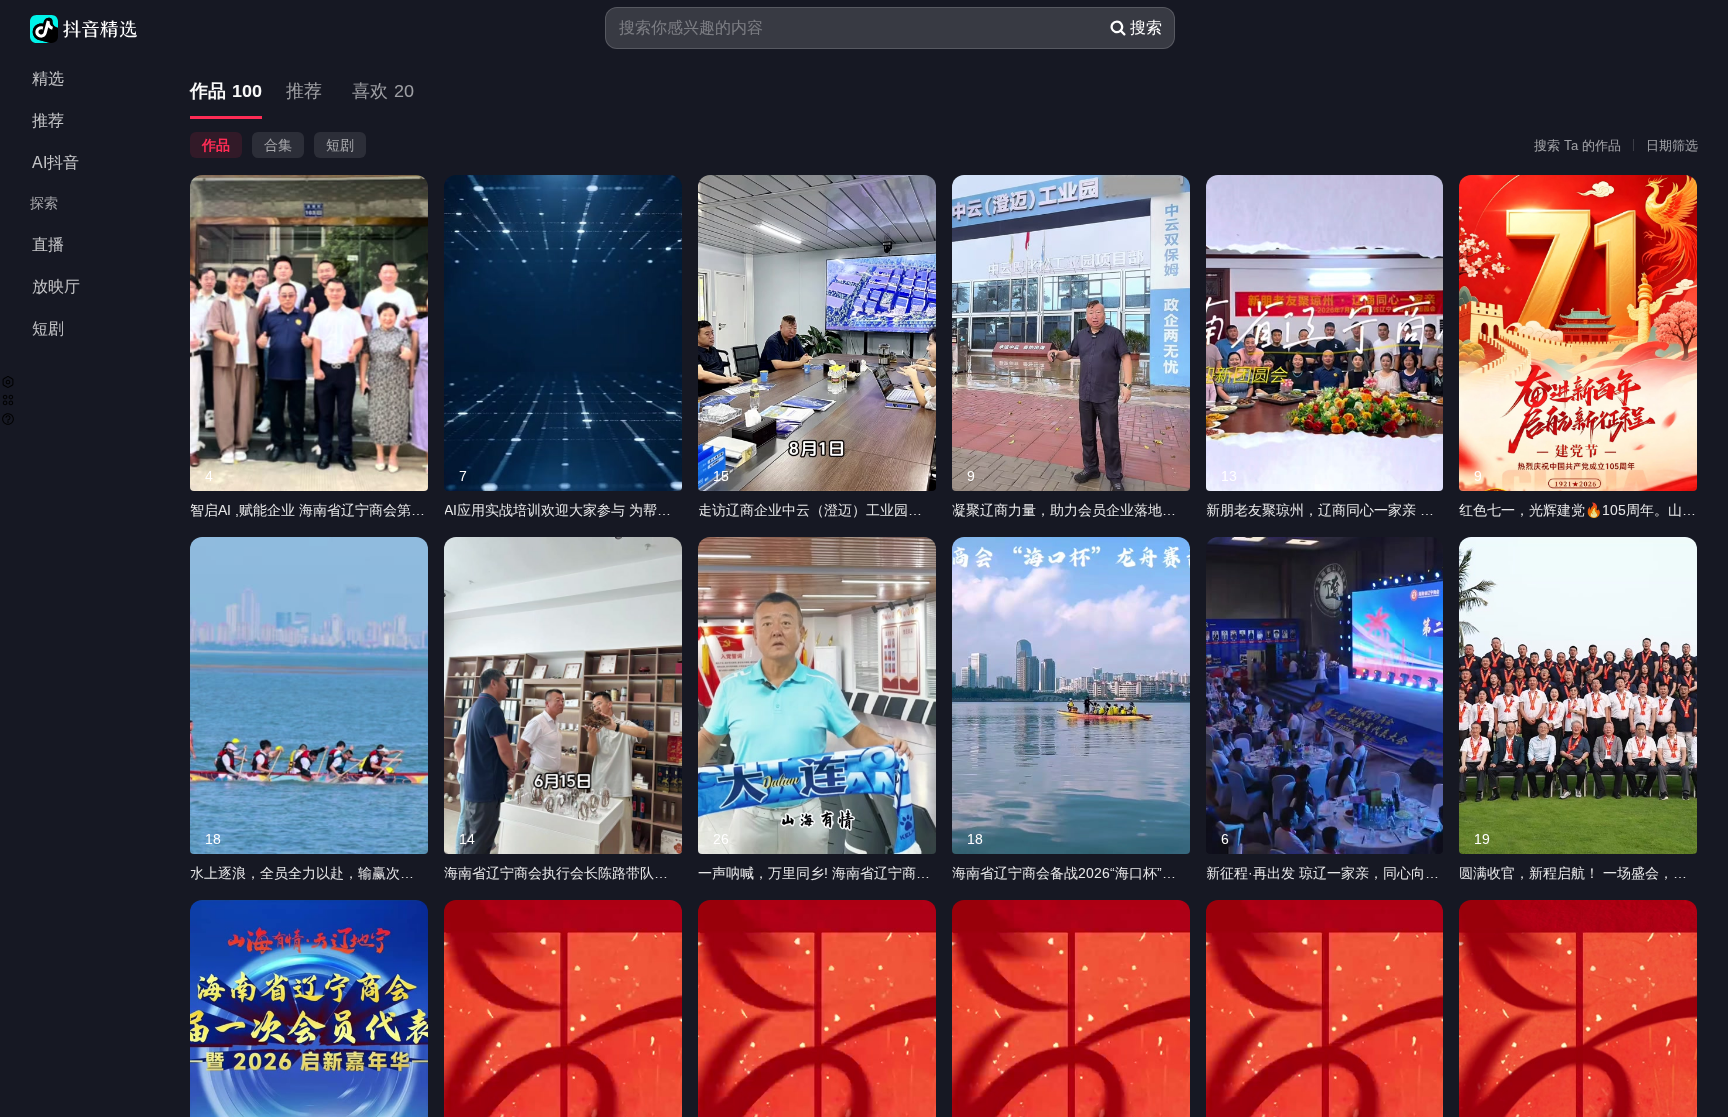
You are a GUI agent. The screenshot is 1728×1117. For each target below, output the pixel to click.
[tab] (226, 92)
